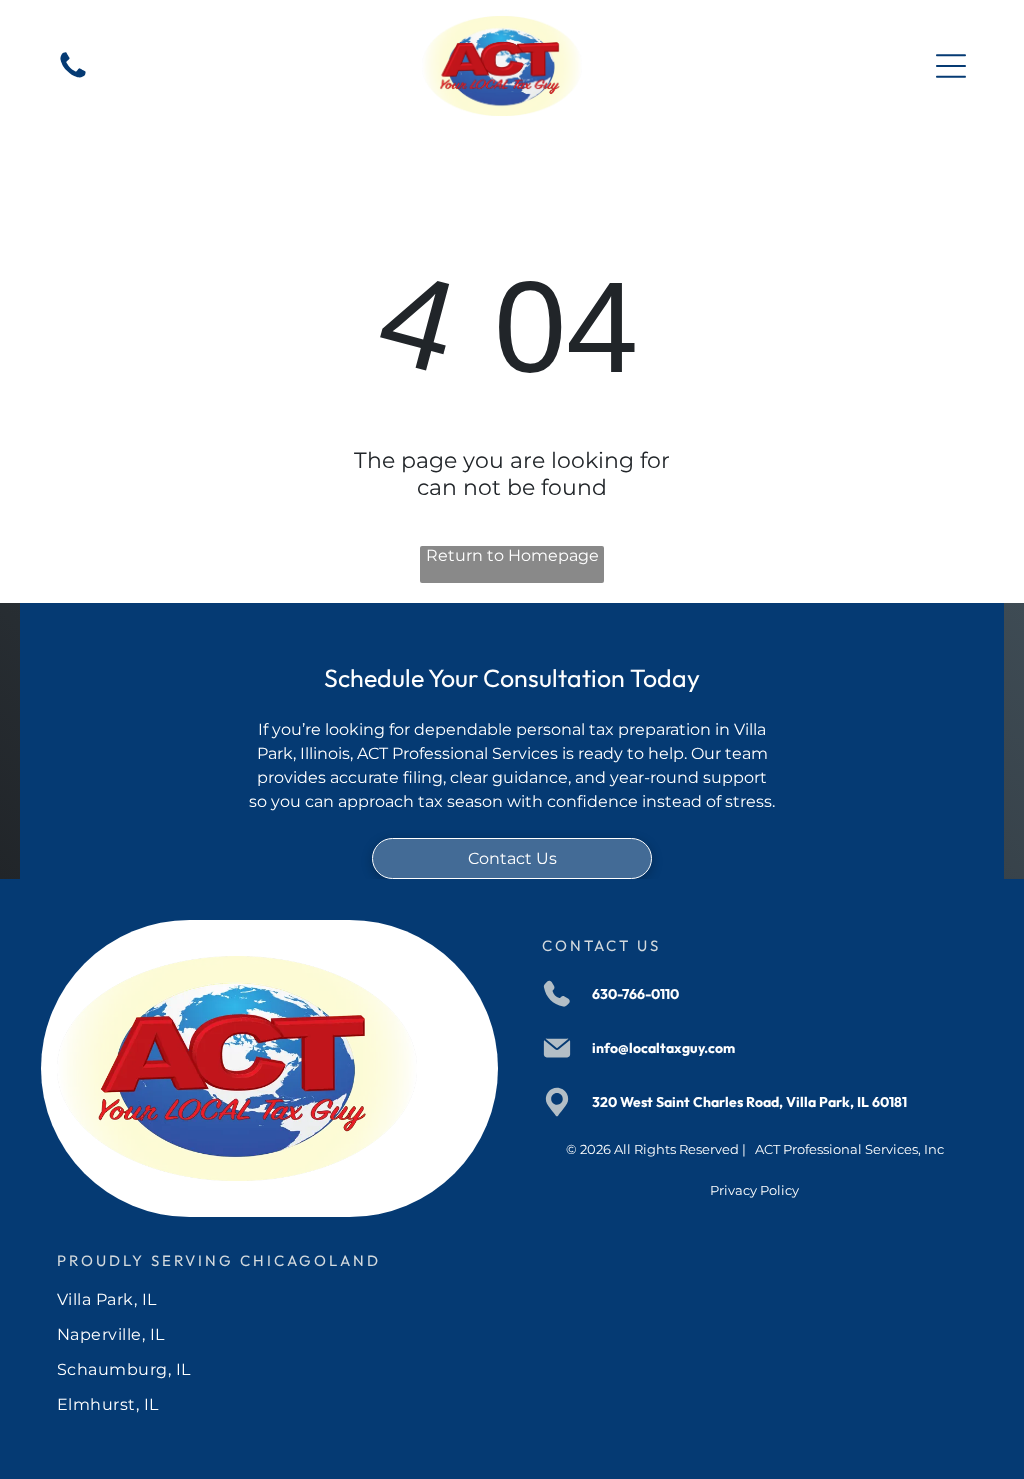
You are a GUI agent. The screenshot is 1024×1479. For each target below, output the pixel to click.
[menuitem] (512, 1299)
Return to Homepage (512, 555)
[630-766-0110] (73, 76)
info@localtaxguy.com (663, 1048)
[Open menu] (951, 66)
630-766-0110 (635, 994)
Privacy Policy (754, 1190)
